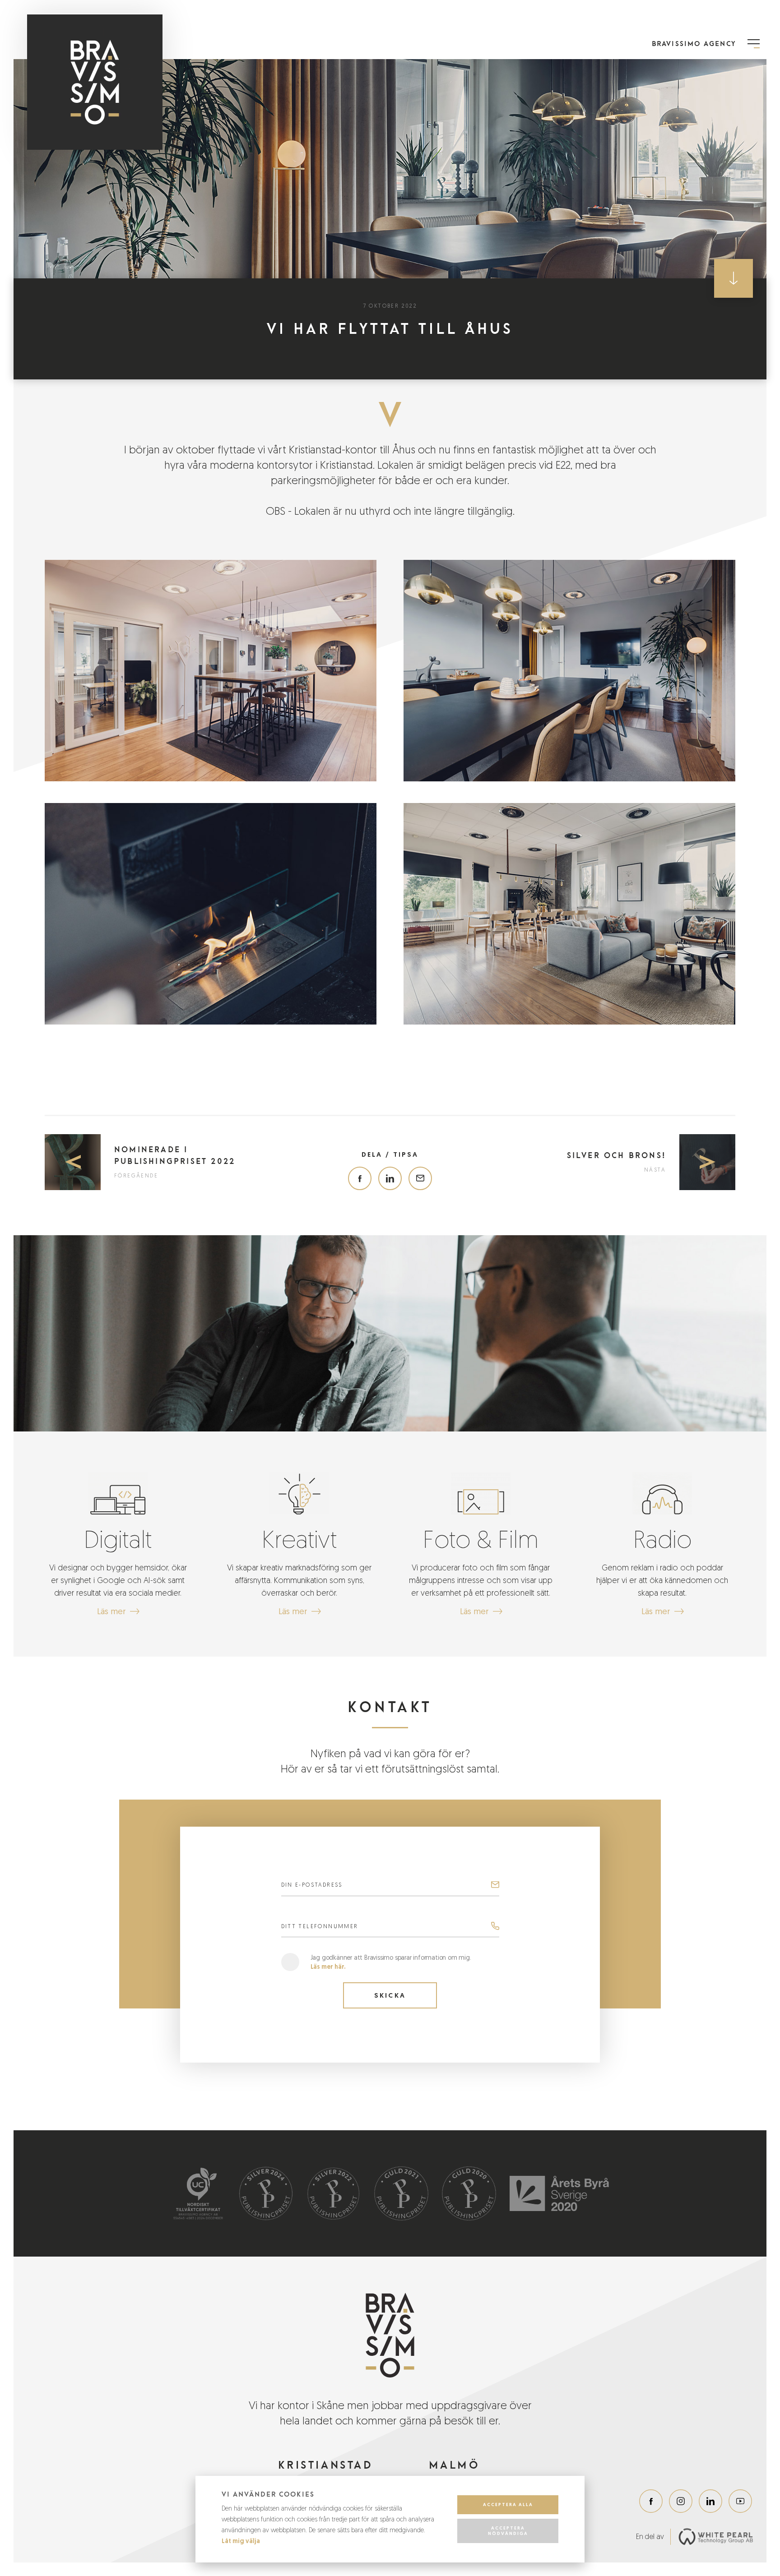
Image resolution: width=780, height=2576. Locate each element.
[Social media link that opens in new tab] (651, 2501)
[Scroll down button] (734, 278)
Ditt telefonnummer (320, 1926)
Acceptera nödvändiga (508, 2531)
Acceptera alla (508, 2504)
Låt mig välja (241, 2541)
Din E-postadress (312, 1885)
